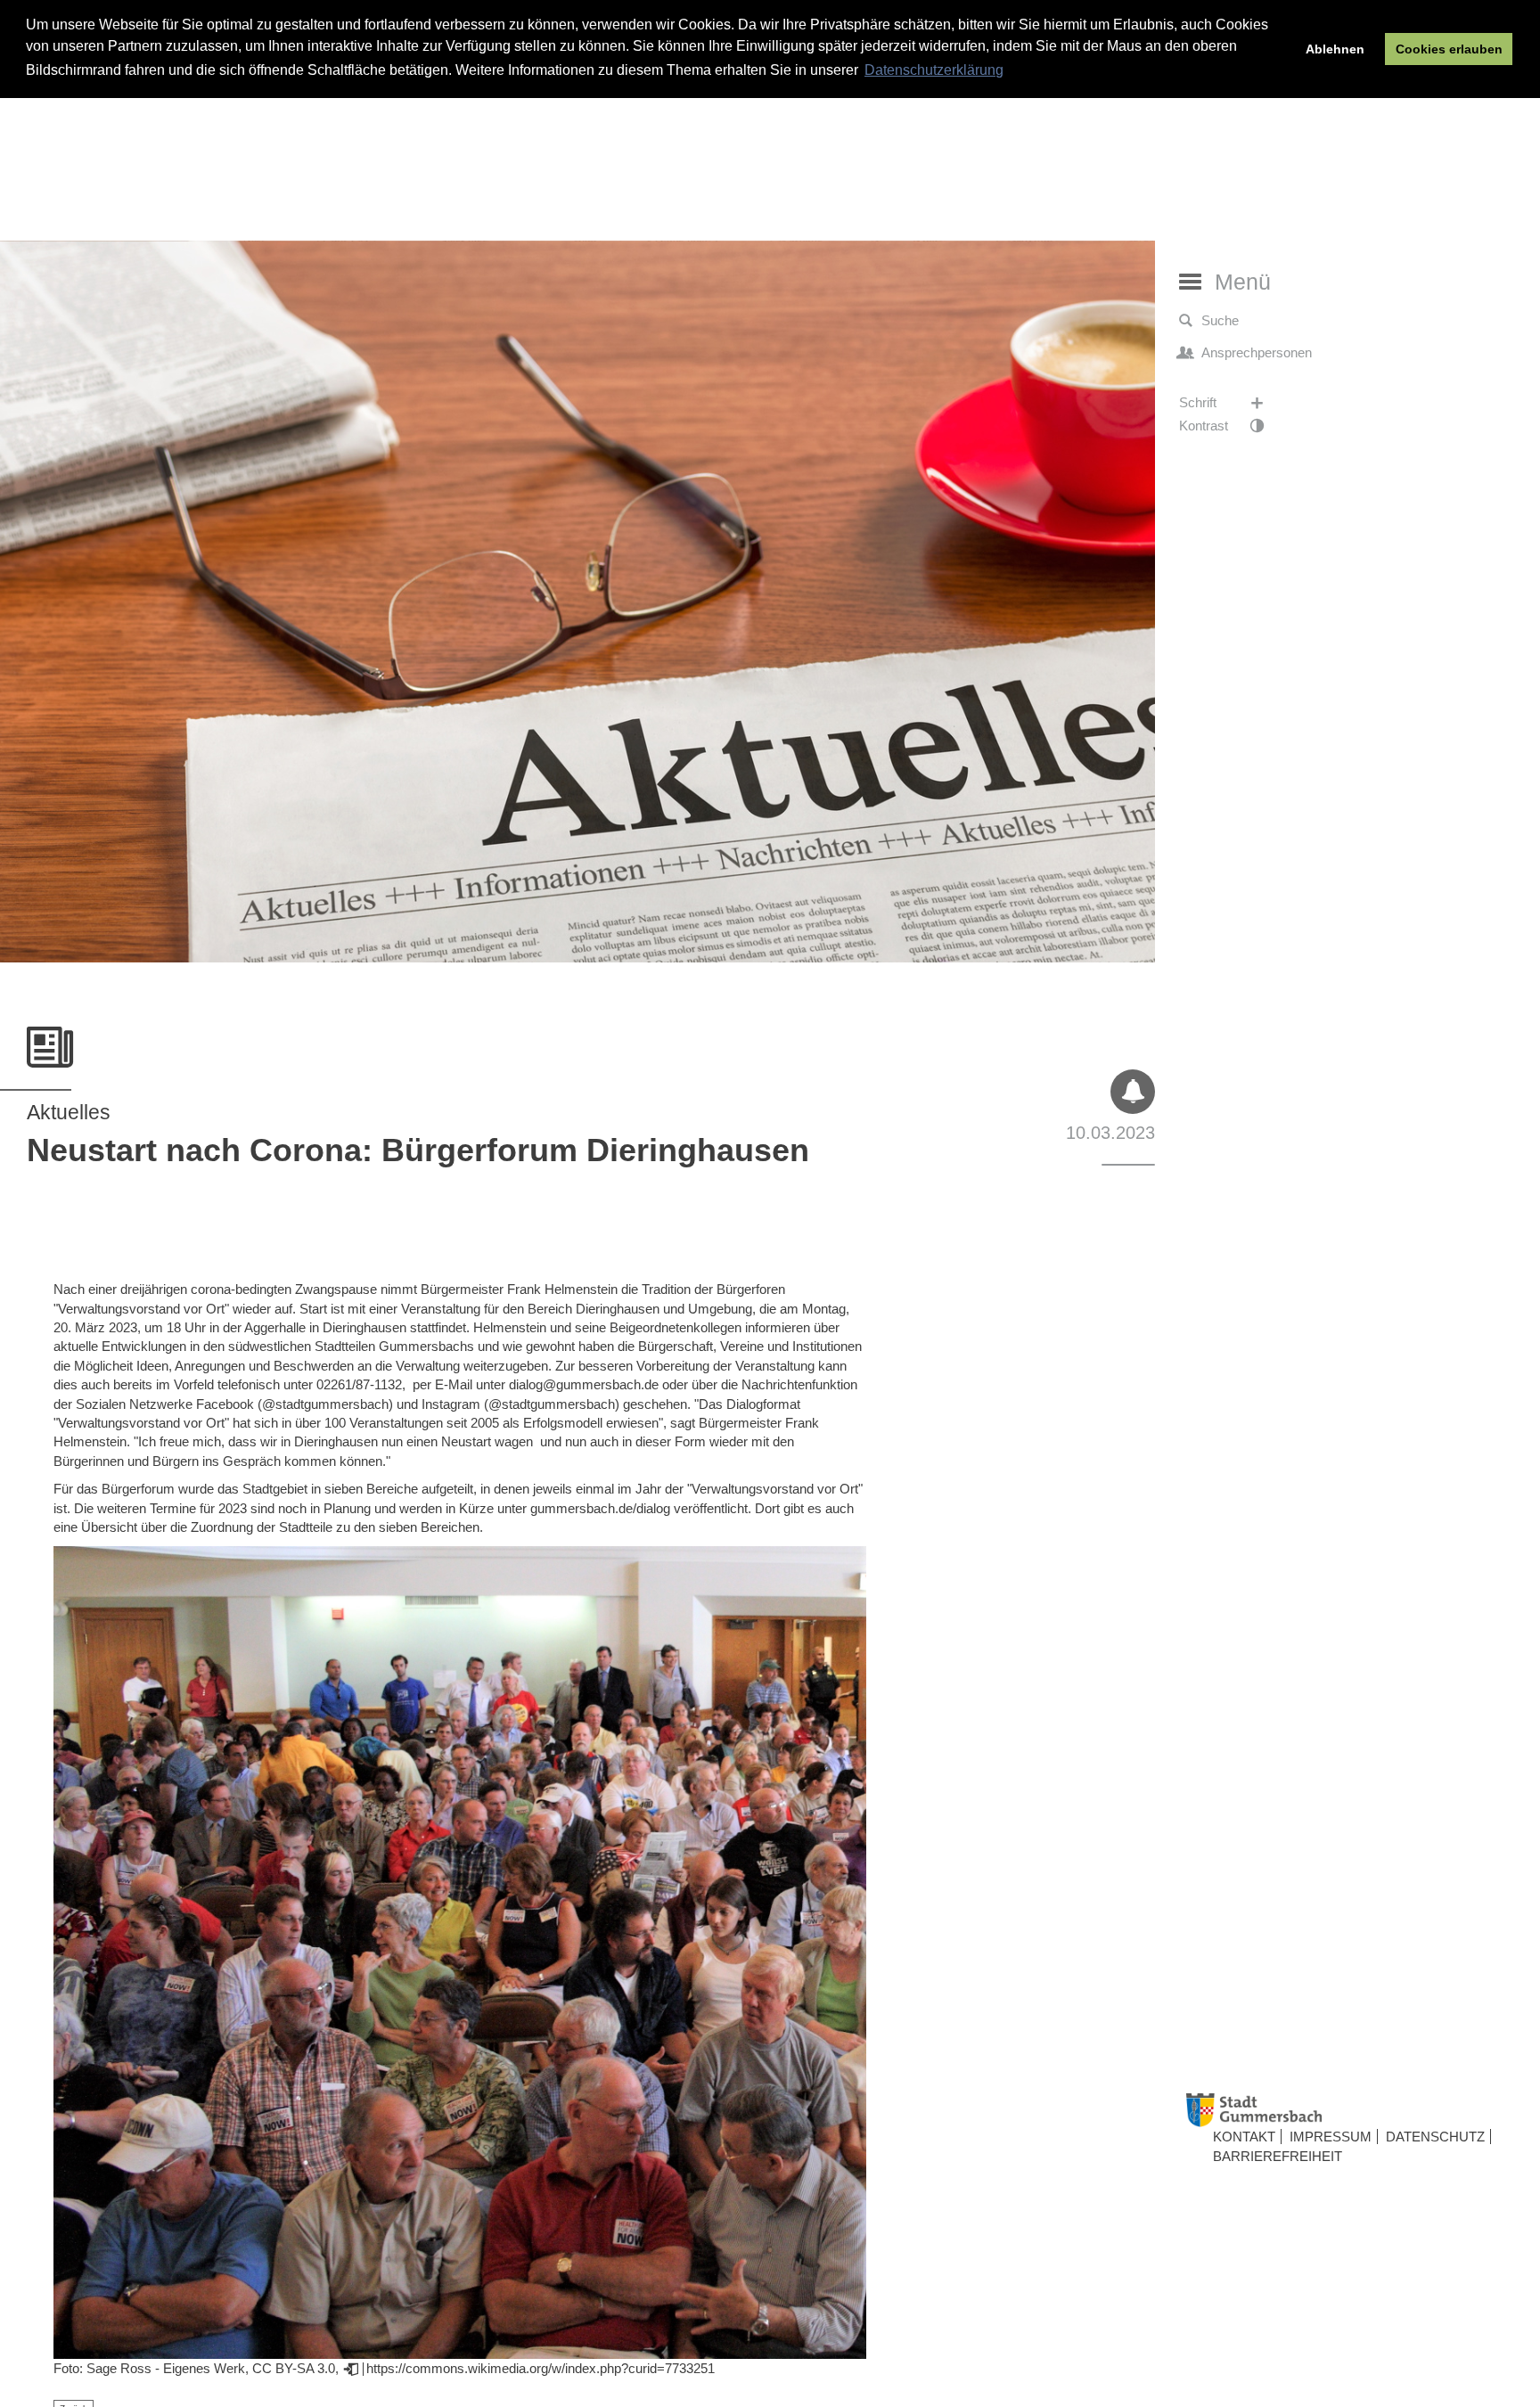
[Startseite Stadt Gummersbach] (1356, 2111)
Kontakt (1244, 2137)
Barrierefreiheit (1278, 2156)
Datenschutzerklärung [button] (934, 70)
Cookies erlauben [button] (1449, 49)
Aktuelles (69, 1112)
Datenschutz (1435, 2137)
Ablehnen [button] (1335, 49)
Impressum (1331, 2137)
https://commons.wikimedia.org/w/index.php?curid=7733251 (541, 2368)
